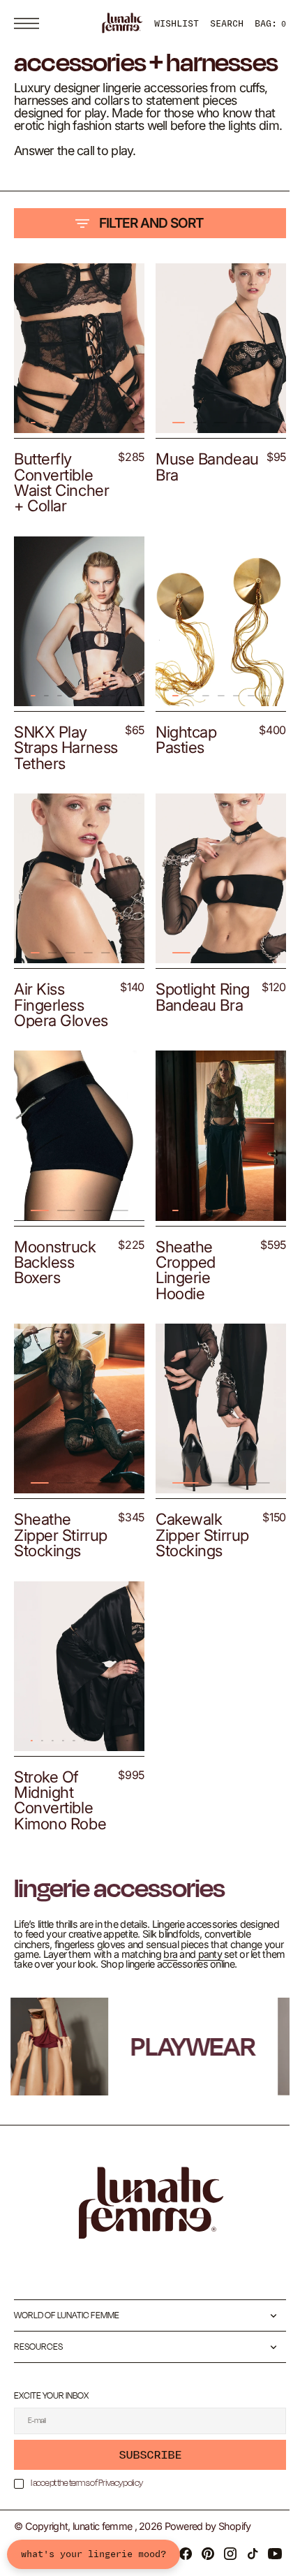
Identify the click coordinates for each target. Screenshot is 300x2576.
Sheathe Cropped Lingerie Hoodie (181, 1315)
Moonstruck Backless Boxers (55, 1308)
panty (26, 1996)
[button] (30, 23)
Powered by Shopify (208, 2568)
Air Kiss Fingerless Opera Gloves (61, 1057)
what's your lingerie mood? (93, 2554)
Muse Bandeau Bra (194, 501)
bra (246, 1986)
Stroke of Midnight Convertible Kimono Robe (60, 1832)
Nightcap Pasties (181, 783)
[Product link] (77, 387)
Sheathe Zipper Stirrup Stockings (61, 1574)
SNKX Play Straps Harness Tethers (51, 798)
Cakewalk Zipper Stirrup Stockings (197, 1574)
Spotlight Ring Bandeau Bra (198, 1049)
